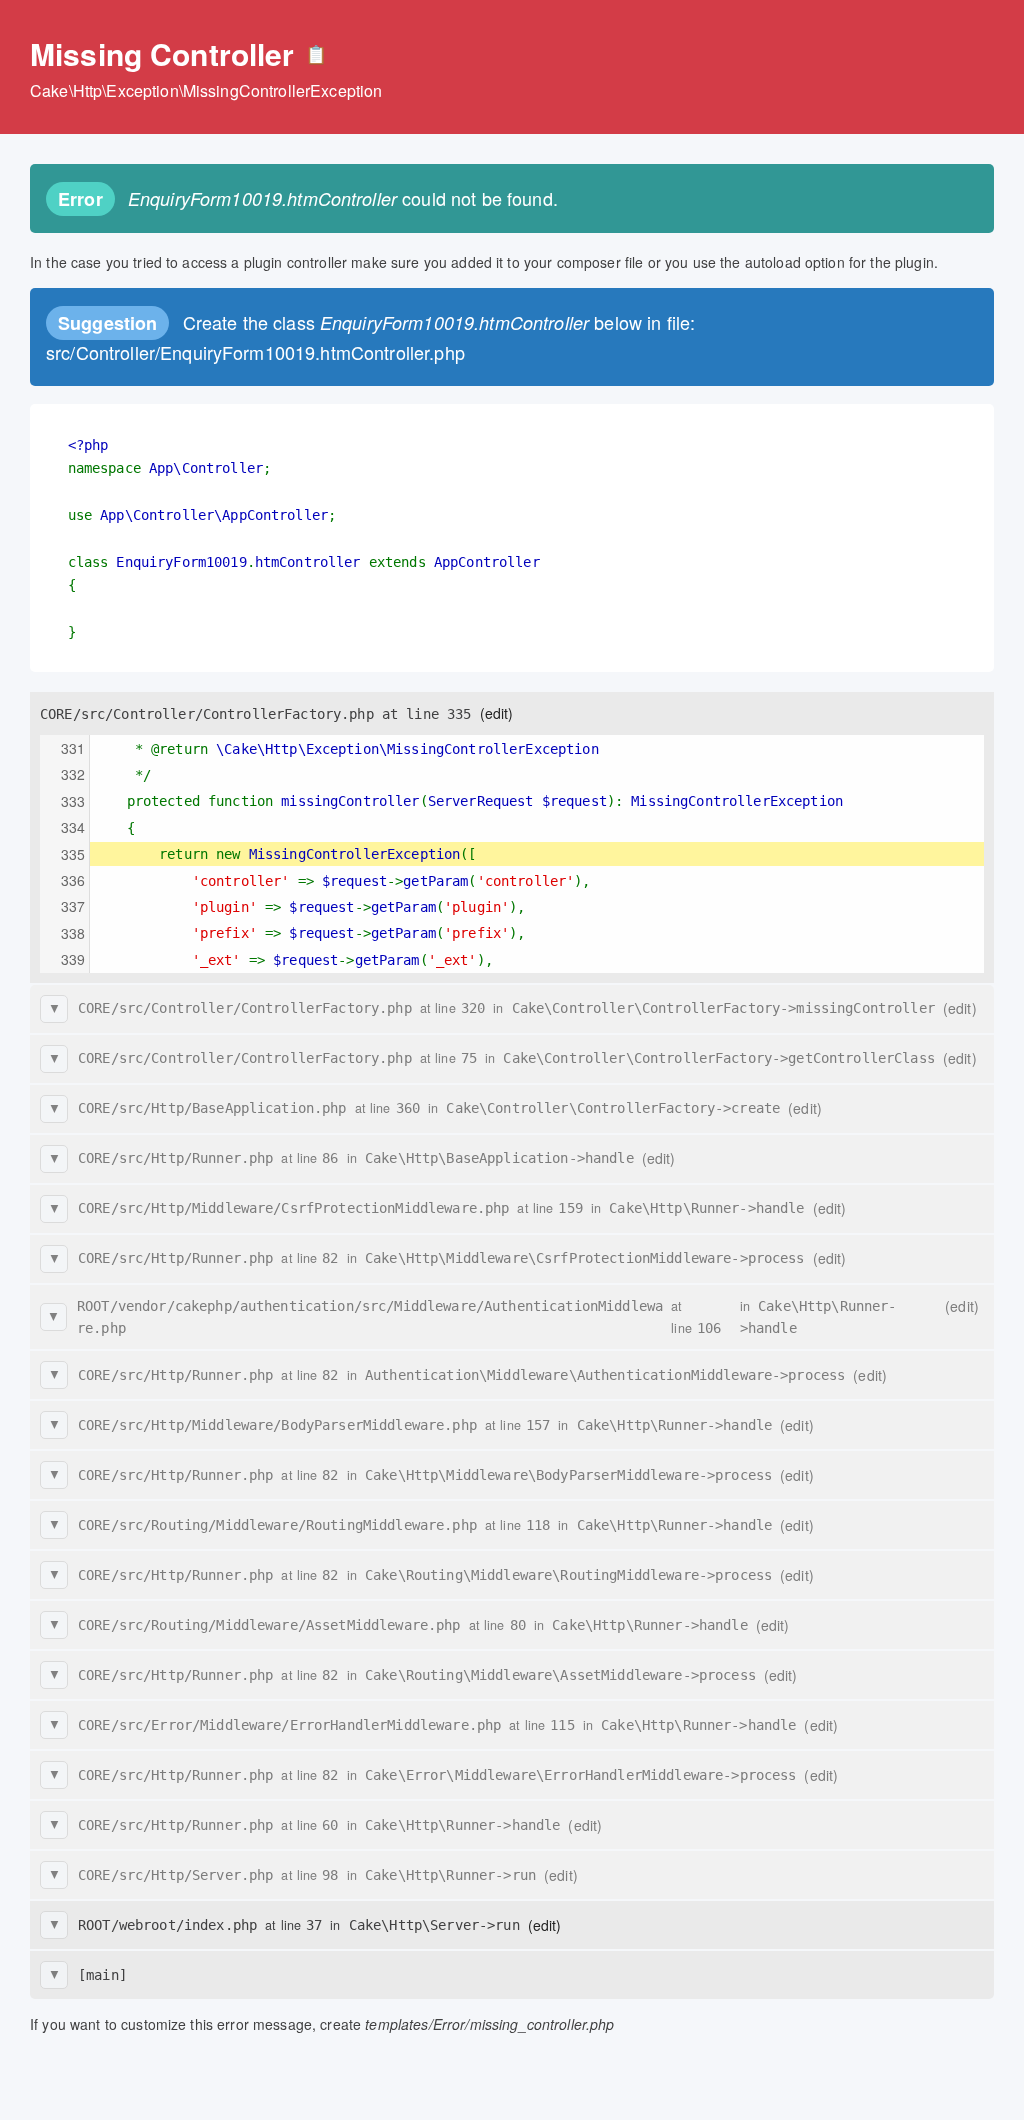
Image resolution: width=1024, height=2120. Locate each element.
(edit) (497, 713)
